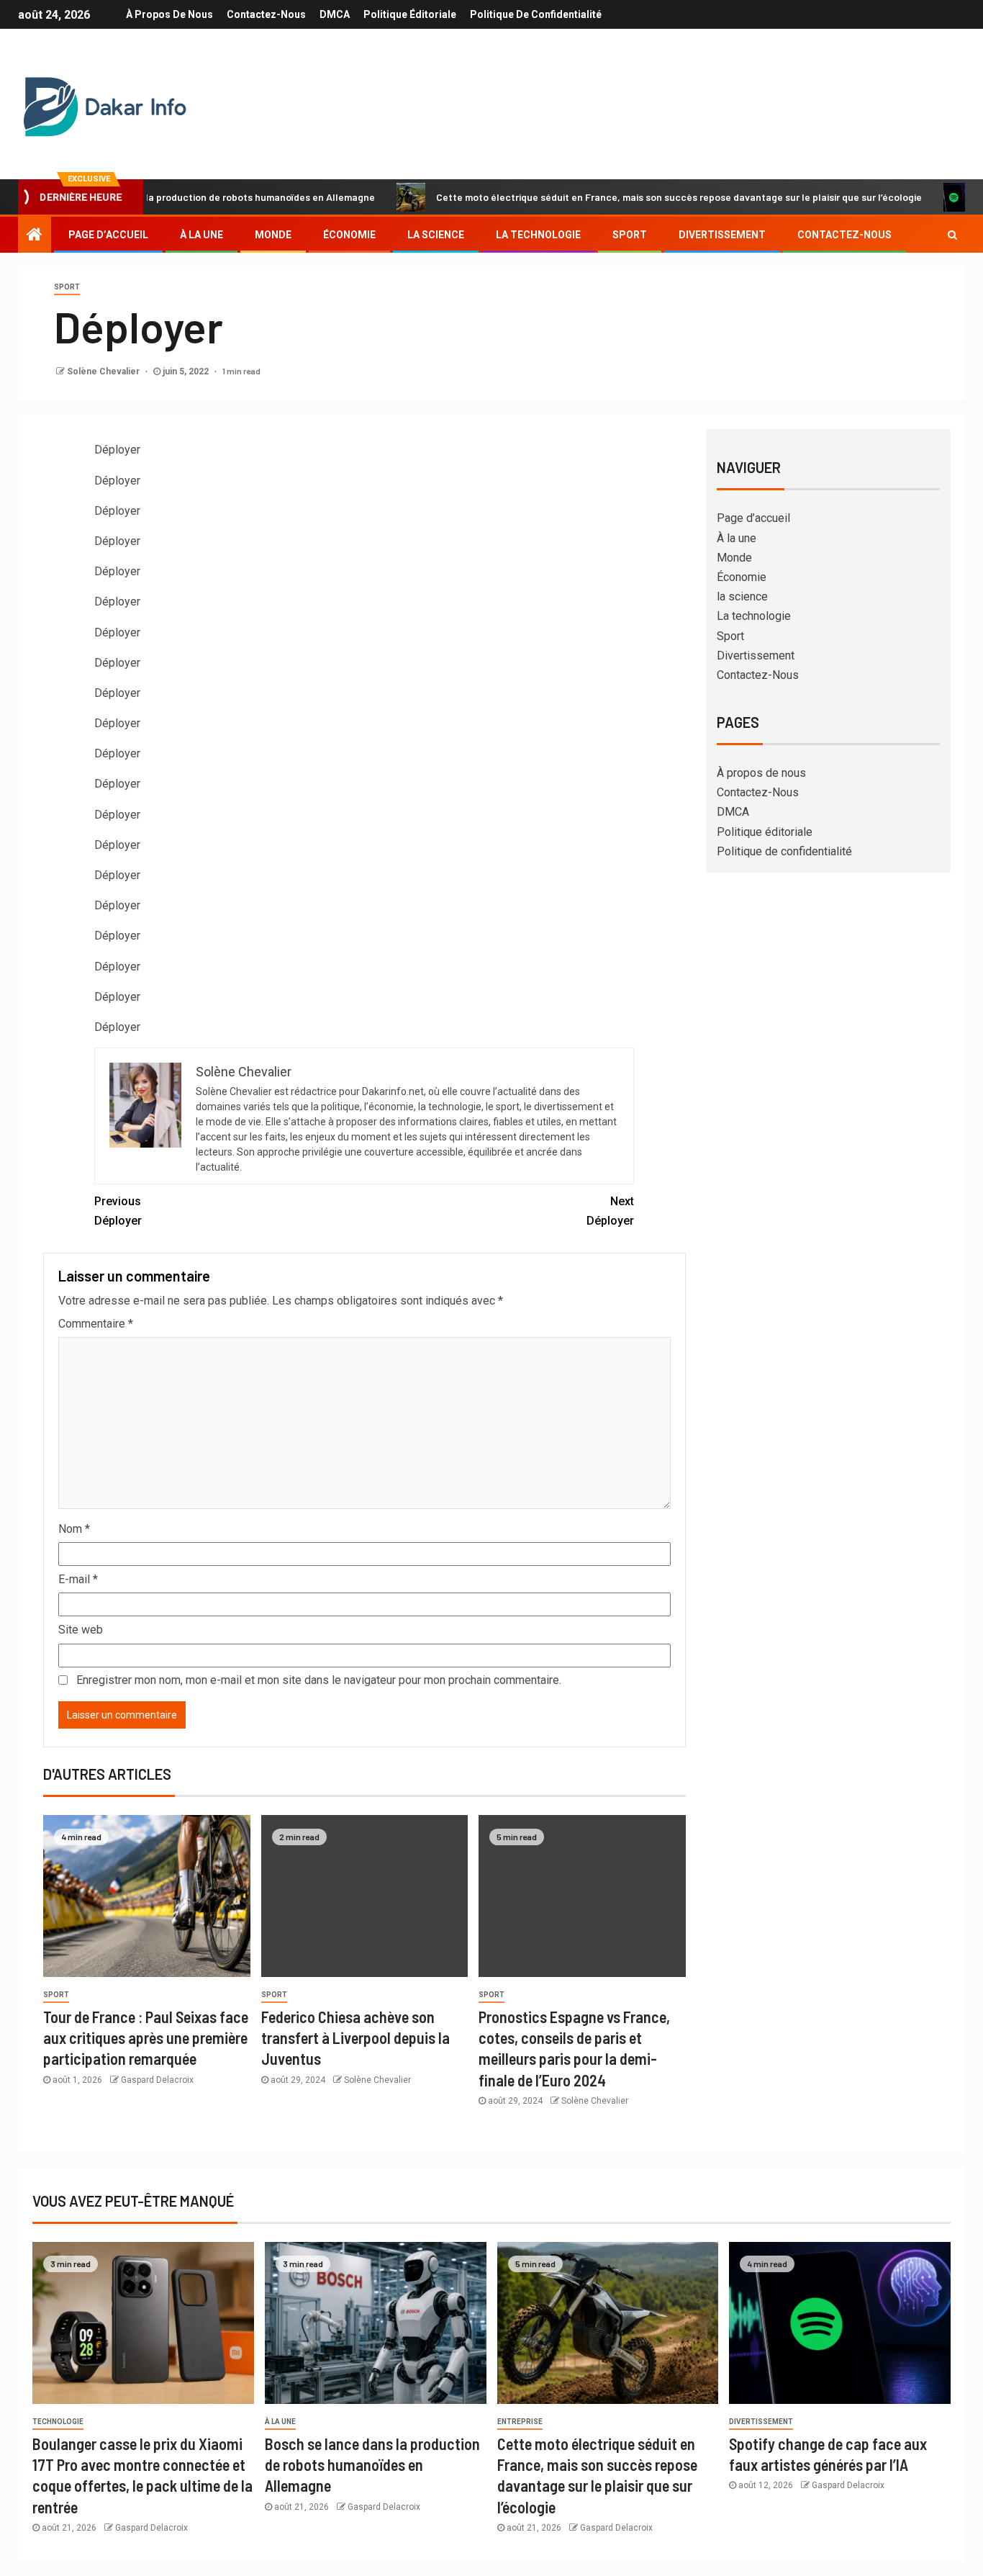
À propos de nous (169, 14)
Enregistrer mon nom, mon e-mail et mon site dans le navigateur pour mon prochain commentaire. (319, 1680)
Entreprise (520, 2422)
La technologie (538, 235)
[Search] (952, 235)
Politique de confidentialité (536, 14)
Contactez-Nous (266, 14)
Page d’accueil (108, 235)
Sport (630, 235)
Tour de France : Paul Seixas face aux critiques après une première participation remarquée (146, 2038)
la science (436, 235)
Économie (349, 235)
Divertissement (722, 235)
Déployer (118, 1211)
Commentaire (96, 1324)
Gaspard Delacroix (157, 2080)
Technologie (58, 2422)
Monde (273, 235)
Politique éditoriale (410, 14)
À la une (201, 235)
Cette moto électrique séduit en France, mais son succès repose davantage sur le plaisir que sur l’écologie (619, 197)
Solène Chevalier (104, 371)
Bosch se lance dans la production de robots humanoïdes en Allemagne (372, 2465)
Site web (81, 1630)
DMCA (335, 14)
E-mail (78, 1579)
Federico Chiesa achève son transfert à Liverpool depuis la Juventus (355, 2038)
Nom (74, 1529)
